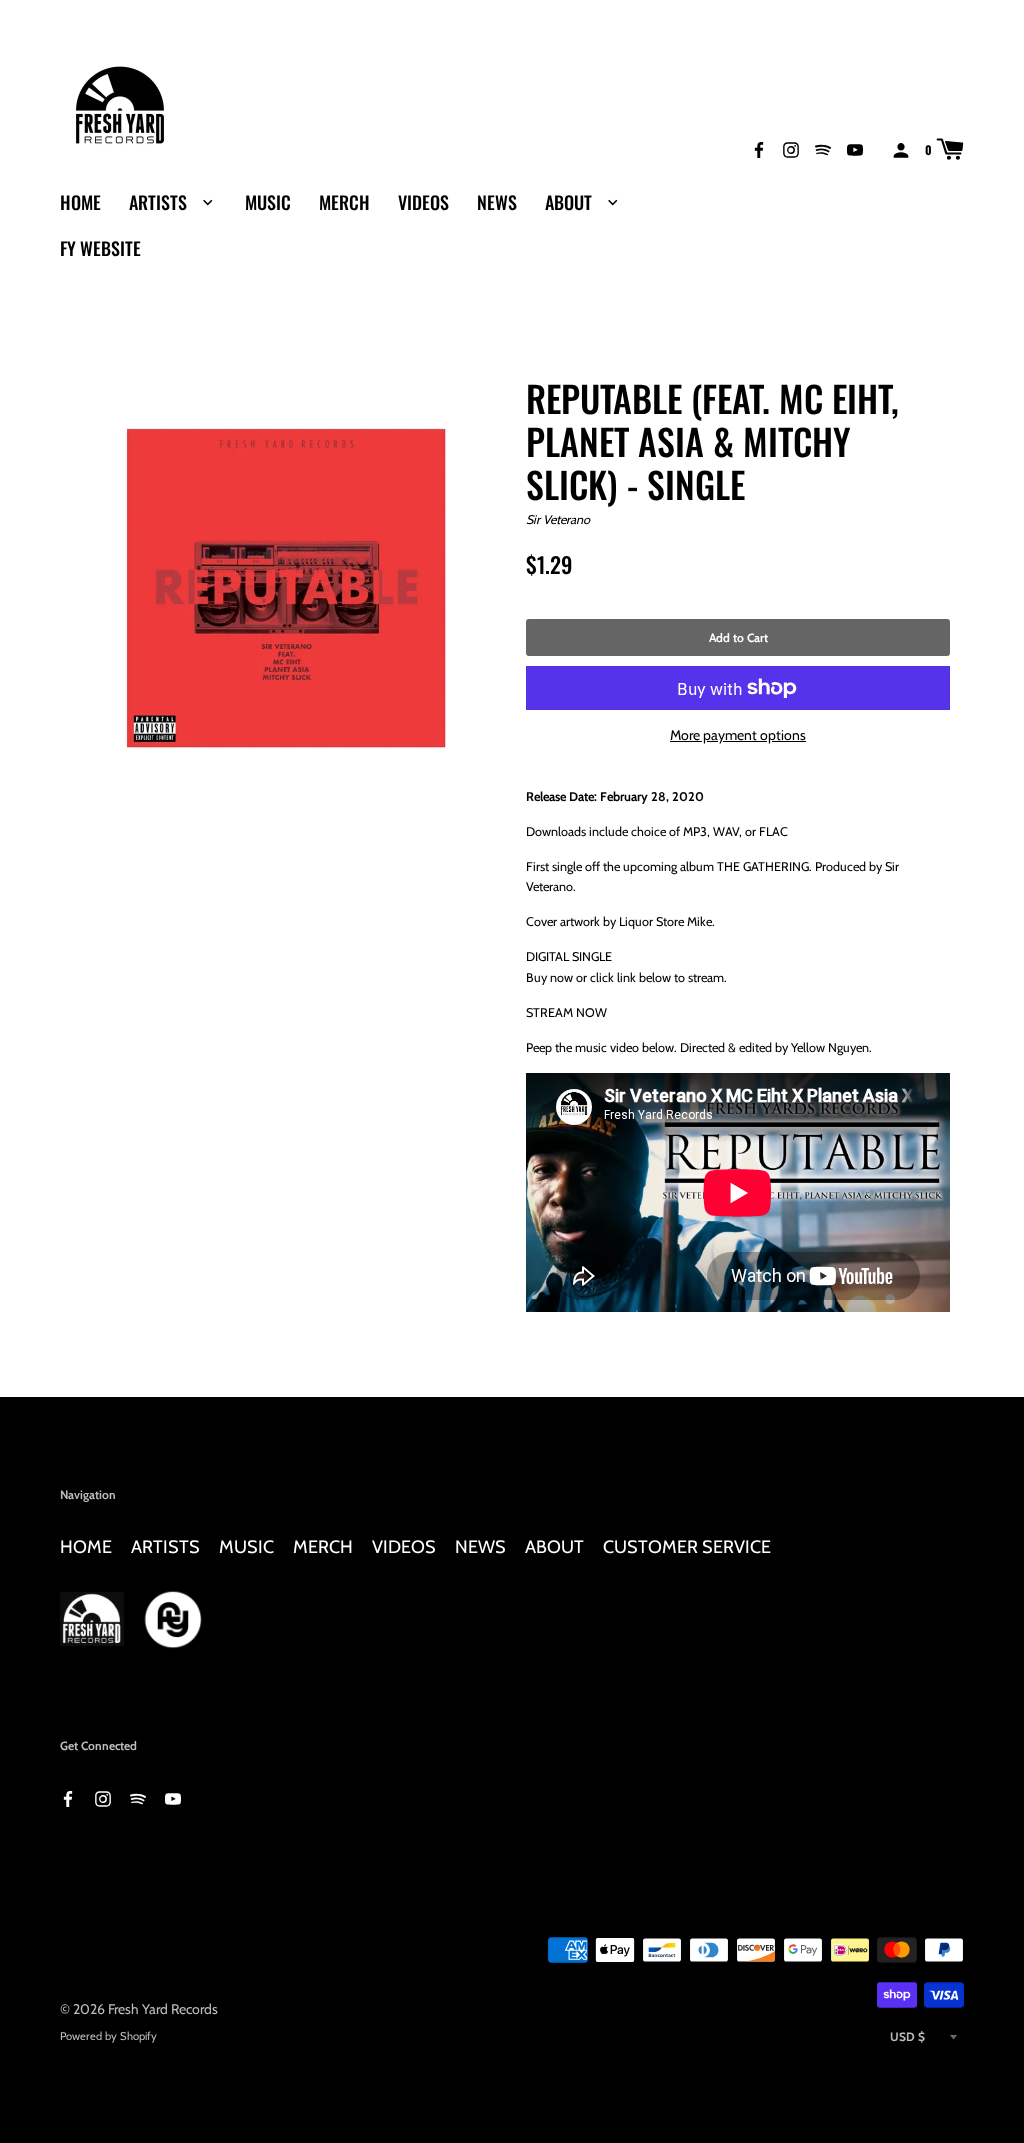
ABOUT (570, 202)
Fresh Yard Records (163, 2009)
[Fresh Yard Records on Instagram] (791, 148)
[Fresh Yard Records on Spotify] (823, 148)
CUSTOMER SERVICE (687, 1546)
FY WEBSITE (100, 248)
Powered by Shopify (108, 2036)
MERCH (344, 202)
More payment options (738, 735)
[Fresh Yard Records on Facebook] (759, 148)
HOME (80, 202)
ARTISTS (160, 202)
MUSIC (268, 202)
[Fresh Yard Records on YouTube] (855, 148)
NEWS (497, 202)
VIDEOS (423, 202)
